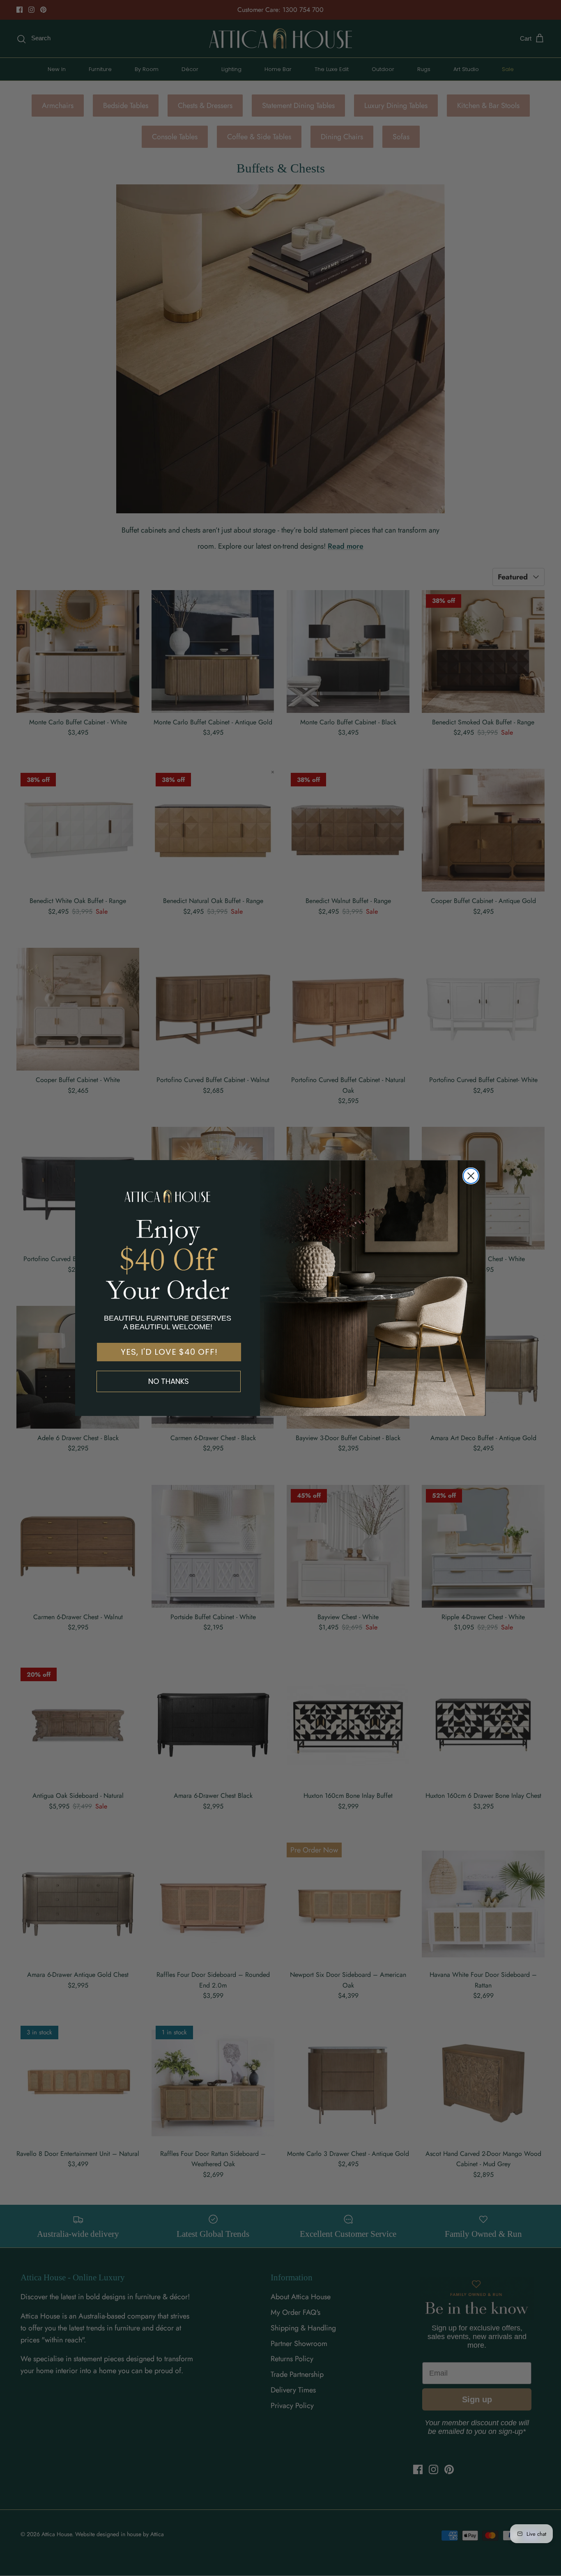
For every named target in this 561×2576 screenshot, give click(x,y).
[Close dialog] (471, 1176)
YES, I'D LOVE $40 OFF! (169, 1352)
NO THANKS (169, 1381)
